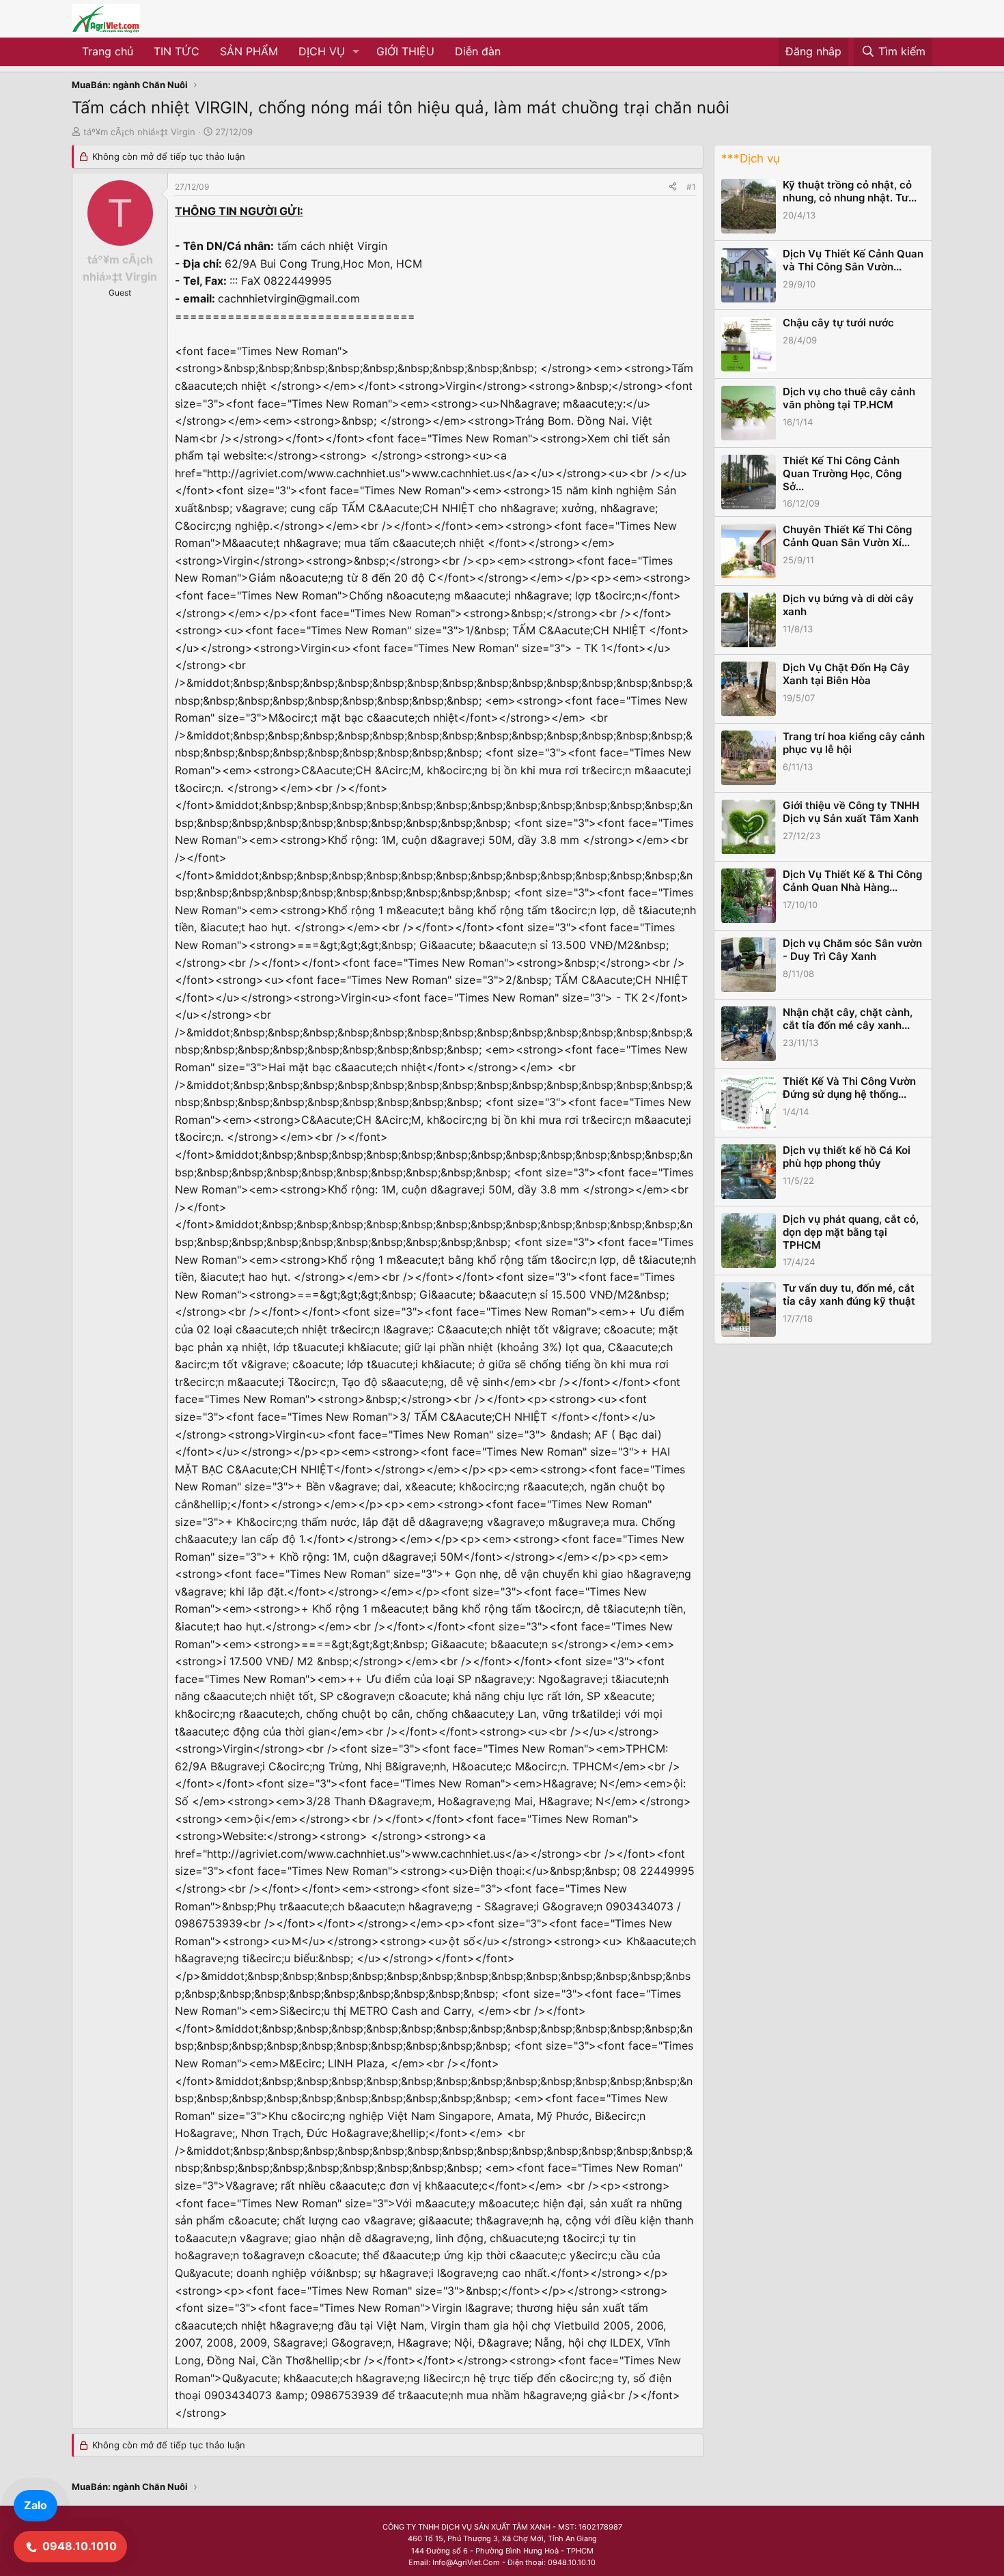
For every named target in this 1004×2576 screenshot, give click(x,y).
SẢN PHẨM (249, 51)
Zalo (36, 2505)
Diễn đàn (478, 51)
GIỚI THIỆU (405, 51)
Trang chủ (108, 51)
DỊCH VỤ (322, 51)
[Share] (673, 187)
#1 (691, 187)
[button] (356, 52)
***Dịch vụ (751, 158)
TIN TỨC (177, 51)
